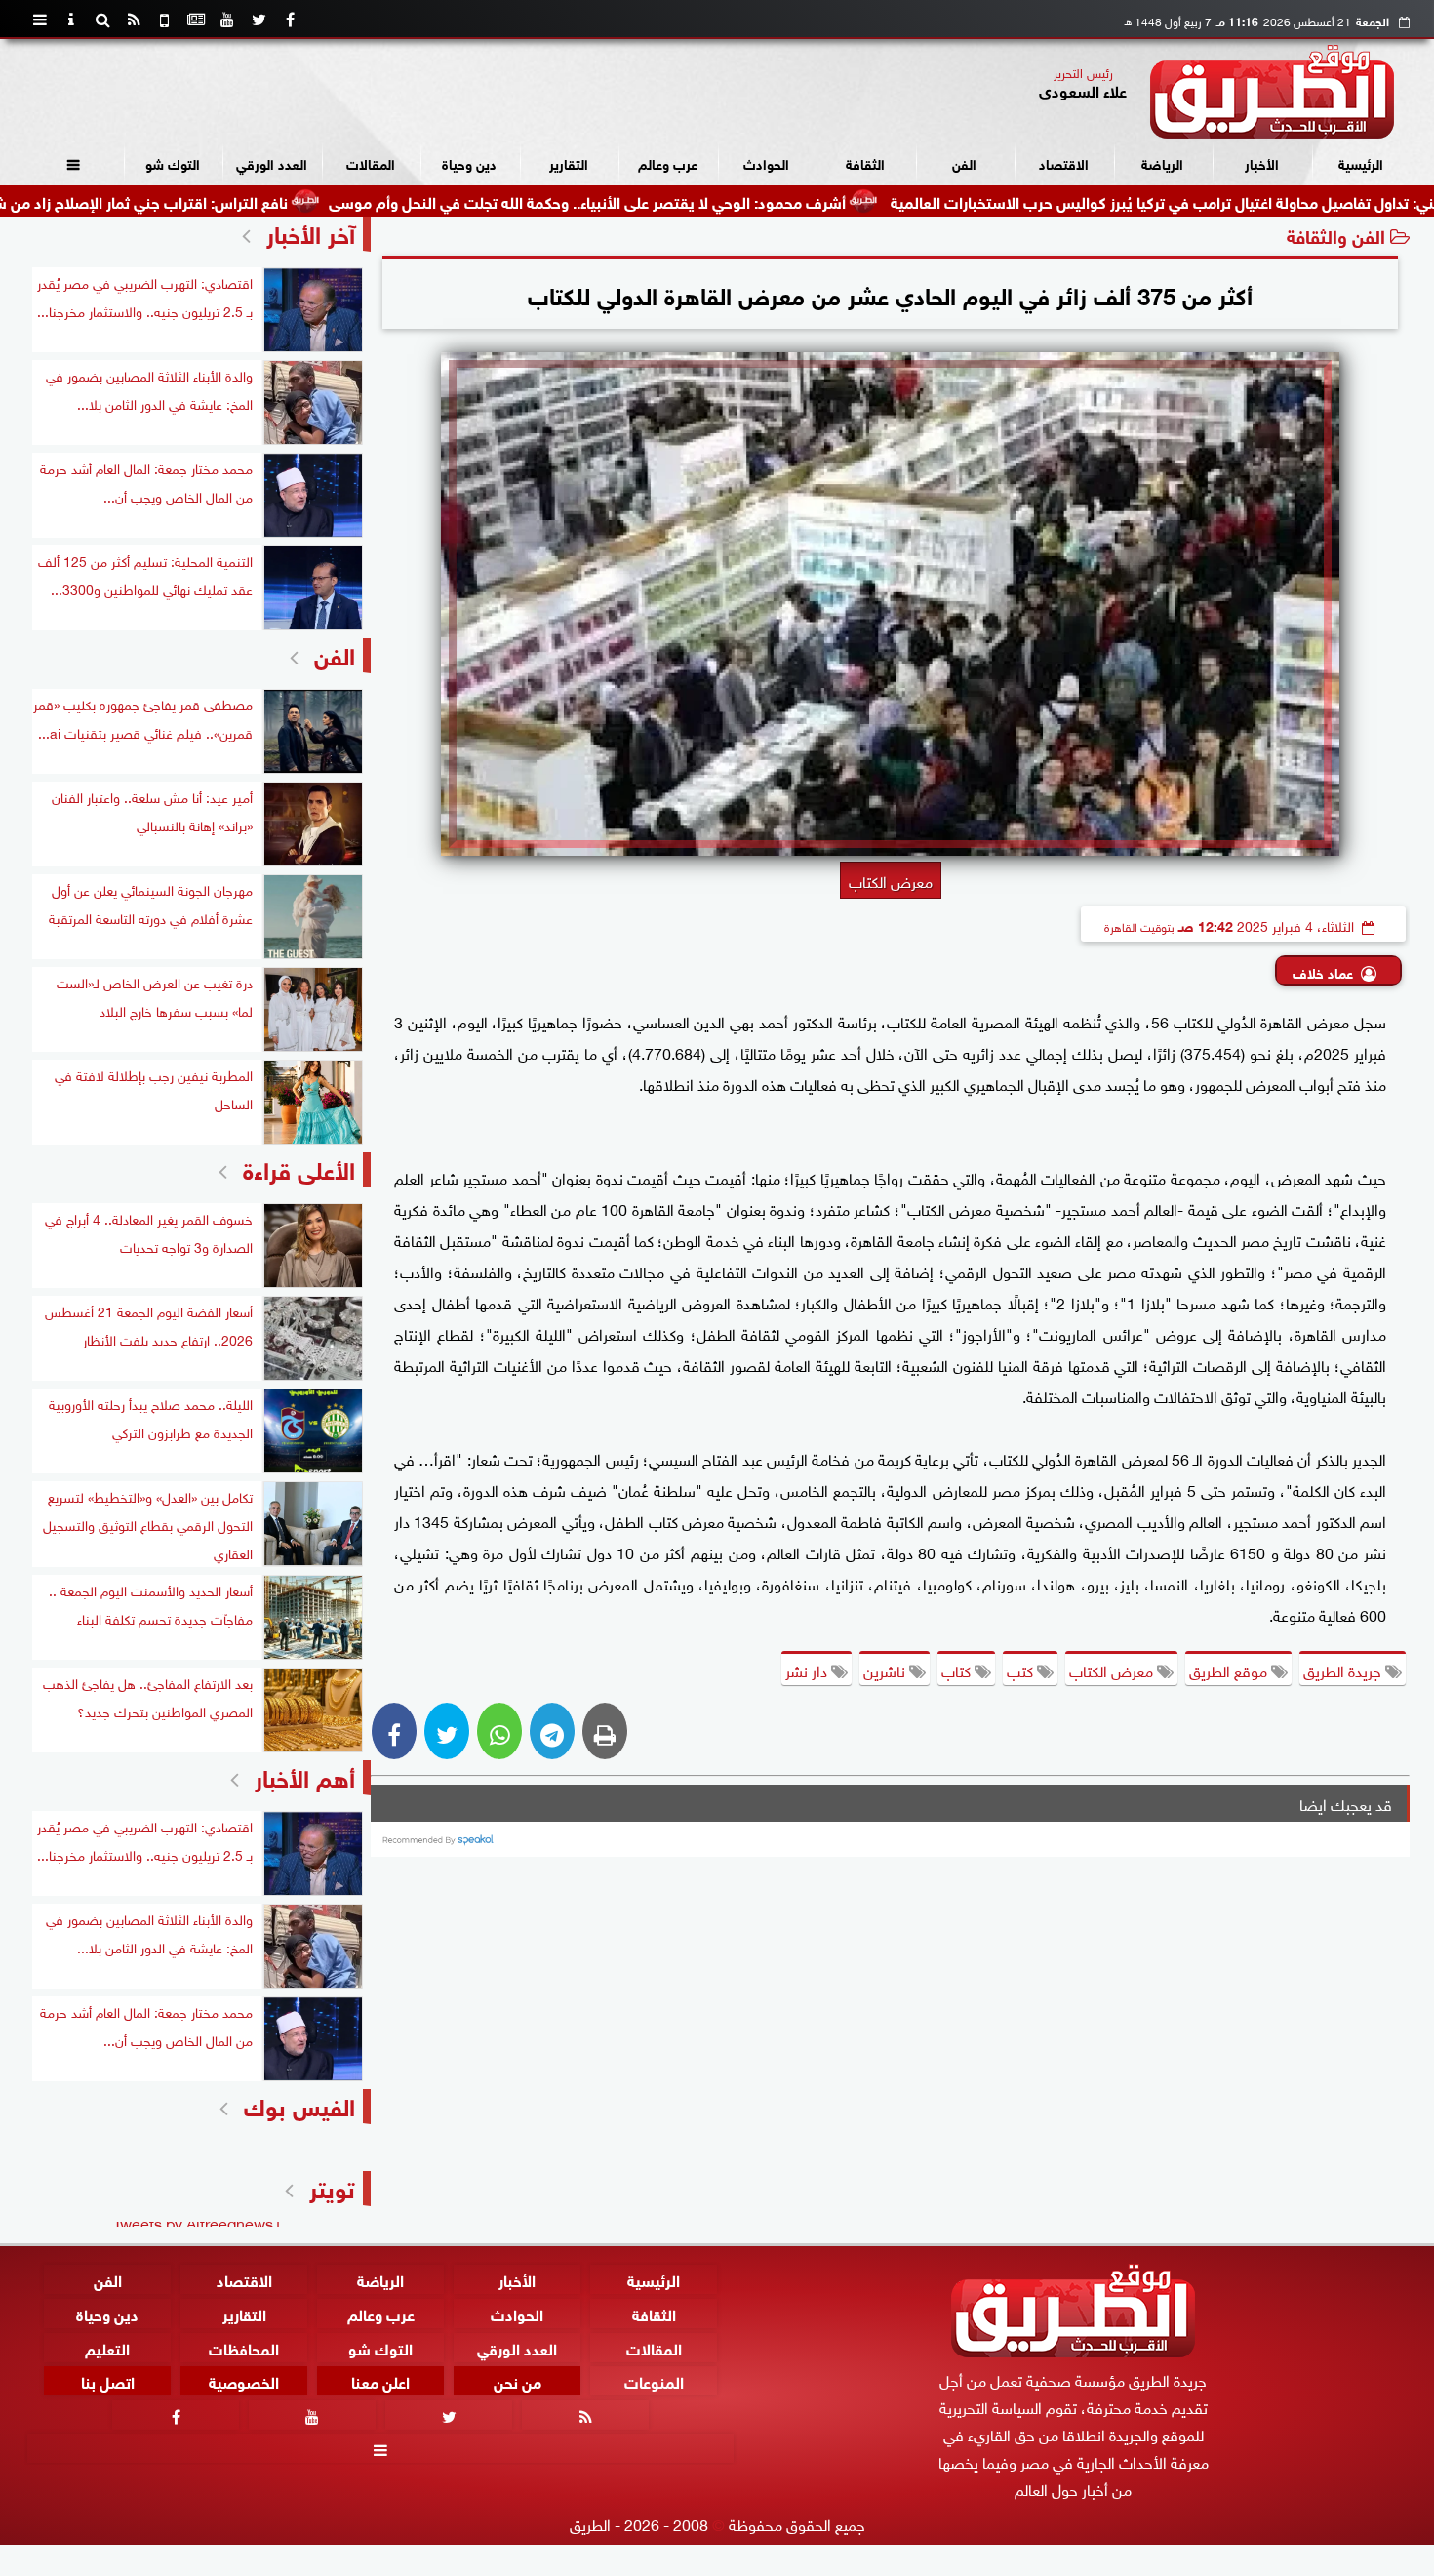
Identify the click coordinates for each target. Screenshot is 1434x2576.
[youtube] (227, 20)
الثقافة (865, 162)
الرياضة (1162, 162)
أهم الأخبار (305, 1775)
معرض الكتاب (1113, 1670)
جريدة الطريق (1344, 1670)
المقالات (371, 162)
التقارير (569, 162)
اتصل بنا (108, 2381)
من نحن (518, 2381)
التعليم (107, 2347)
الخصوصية (244, 2381)
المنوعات (654, 2381)
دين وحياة (469, 162)
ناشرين (886, 1670)
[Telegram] (552, 1731)
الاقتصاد (1064, 162)
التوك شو (173, 162)
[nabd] (165, 20)
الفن (964, 162)
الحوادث (766, 162)
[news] (196, 20)
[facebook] (290, 20)
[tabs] (40, 20)
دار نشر (808, 1670)
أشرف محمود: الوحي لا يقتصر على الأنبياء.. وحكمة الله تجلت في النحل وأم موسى (709, 201)
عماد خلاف (1323, 971)
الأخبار (1262, 162)
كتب (1022, 1670)
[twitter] (259, 20)
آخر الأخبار (311, 232)
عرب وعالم (668, 162)
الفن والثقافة (1336, 235)
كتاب (958, 1670)
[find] (102, 20)
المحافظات (244, 2347)
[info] (71, 20)
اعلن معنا (380, 2381)
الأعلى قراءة (299, 1167)
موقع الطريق (1230, 1670)
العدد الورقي (272, 162)
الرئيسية (1361, 162)
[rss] (134, 20)
